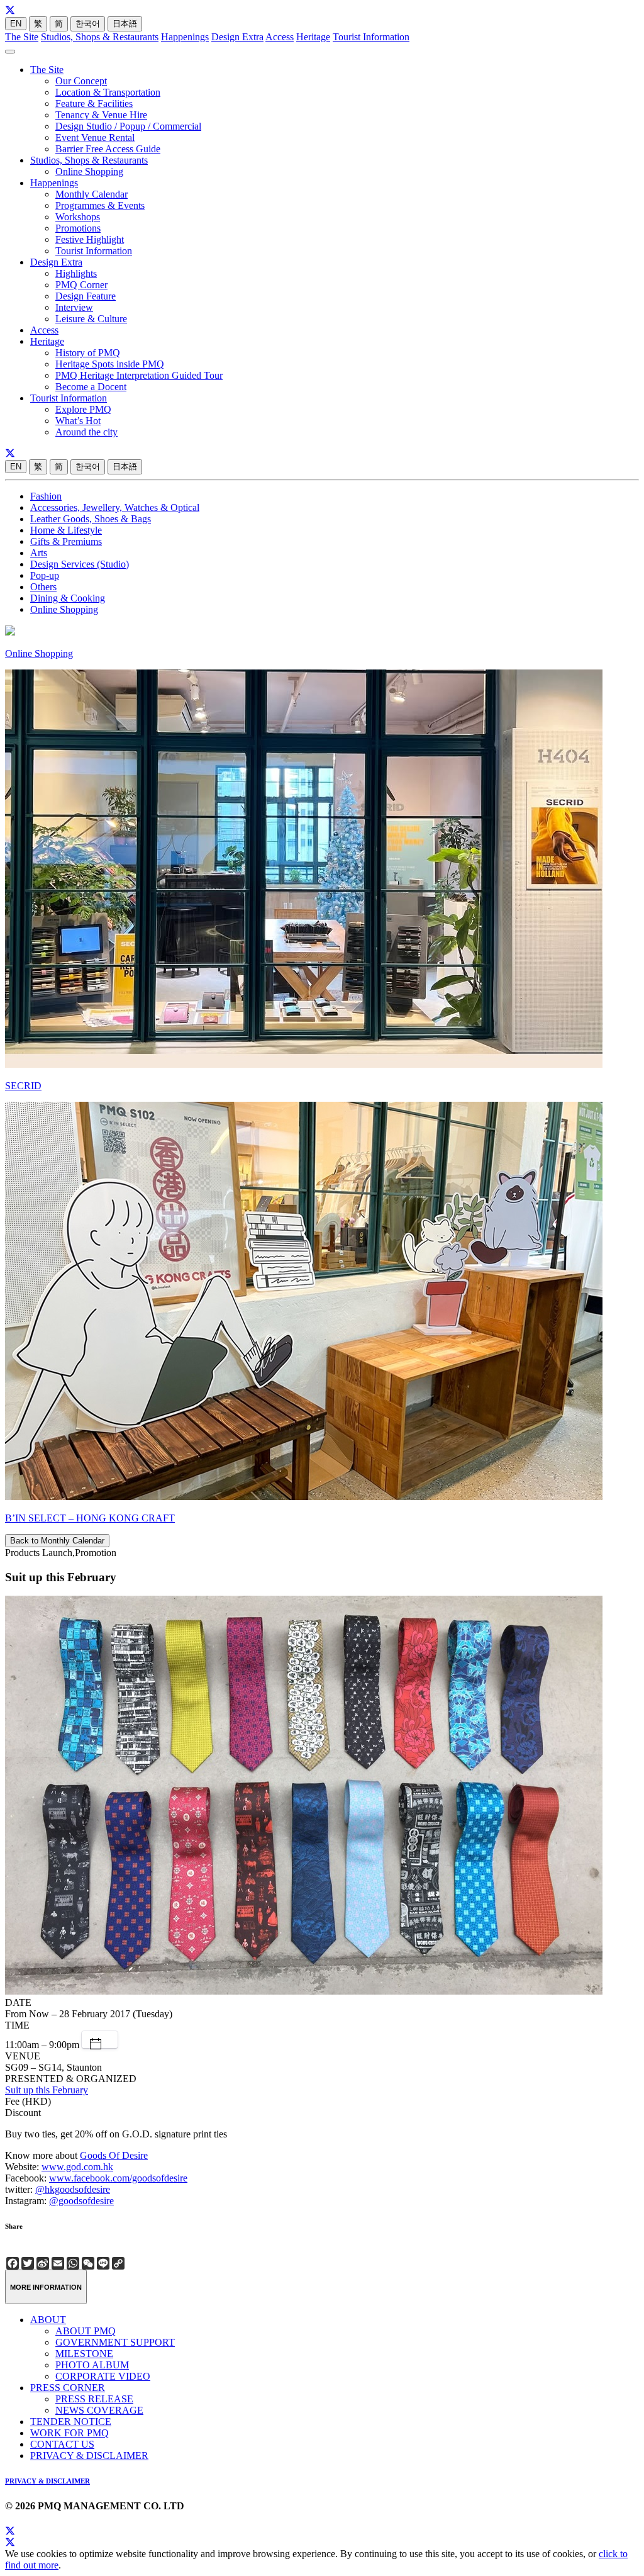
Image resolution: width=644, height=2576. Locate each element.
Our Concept (81, 81)
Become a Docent (91, 387)
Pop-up (45, 575)
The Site (22, 37)
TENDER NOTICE (71, 2422)
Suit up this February (47, 2090)
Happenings (185, 37)
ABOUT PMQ (86, 2331)
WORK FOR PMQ (69, 2433)
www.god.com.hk (77, 2167)
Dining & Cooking (68, 598)
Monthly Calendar (92, 194)
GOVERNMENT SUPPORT (115, 2342)
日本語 (125, 24)
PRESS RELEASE (94, 2399)
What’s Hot (78, 421)
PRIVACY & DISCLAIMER (89, 2456)
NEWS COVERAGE (99, 2410)
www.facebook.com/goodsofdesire (118, 2178)
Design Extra (237, 37)
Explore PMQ (83, 409)
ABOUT (48, 2320)
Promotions (78, 228)
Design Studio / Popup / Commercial (128, 126)
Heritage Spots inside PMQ (110, 364)
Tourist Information (371, 37)
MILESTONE (84, 2354)
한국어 (88, 24)
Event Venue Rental (95, 137)
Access (280, 37)
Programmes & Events (100, 205)
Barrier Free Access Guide (108, 149)
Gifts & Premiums (66, 541)
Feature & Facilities (94, 104)
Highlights (76, 273)
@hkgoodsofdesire (73, 2189)
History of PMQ (88, 353)
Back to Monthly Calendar (57, 1541)
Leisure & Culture (91, 319)
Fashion (46, 496)
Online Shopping (89, 171)
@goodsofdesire (81, 2201)
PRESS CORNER (68, 2388)
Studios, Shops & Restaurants (100, 37)
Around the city (86, 432)
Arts (39, 553)
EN (16, 24)
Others (43, 587)
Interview (74, 307)
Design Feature (86, 296)
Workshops (78, 217)
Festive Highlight (90, 239)
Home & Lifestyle (66, 530)
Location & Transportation (108, 92)
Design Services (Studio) (80, 564)
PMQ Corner (81, 285)
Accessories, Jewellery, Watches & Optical (115, 507)
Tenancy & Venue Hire (101, 115)
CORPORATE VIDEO (103, 2376)
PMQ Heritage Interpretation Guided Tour (139, 375)
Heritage (313, 37)
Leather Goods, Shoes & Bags (91, 519)
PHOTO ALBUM (92, 2365)
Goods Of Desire (114, 2155)
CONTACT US (62, 2444)
